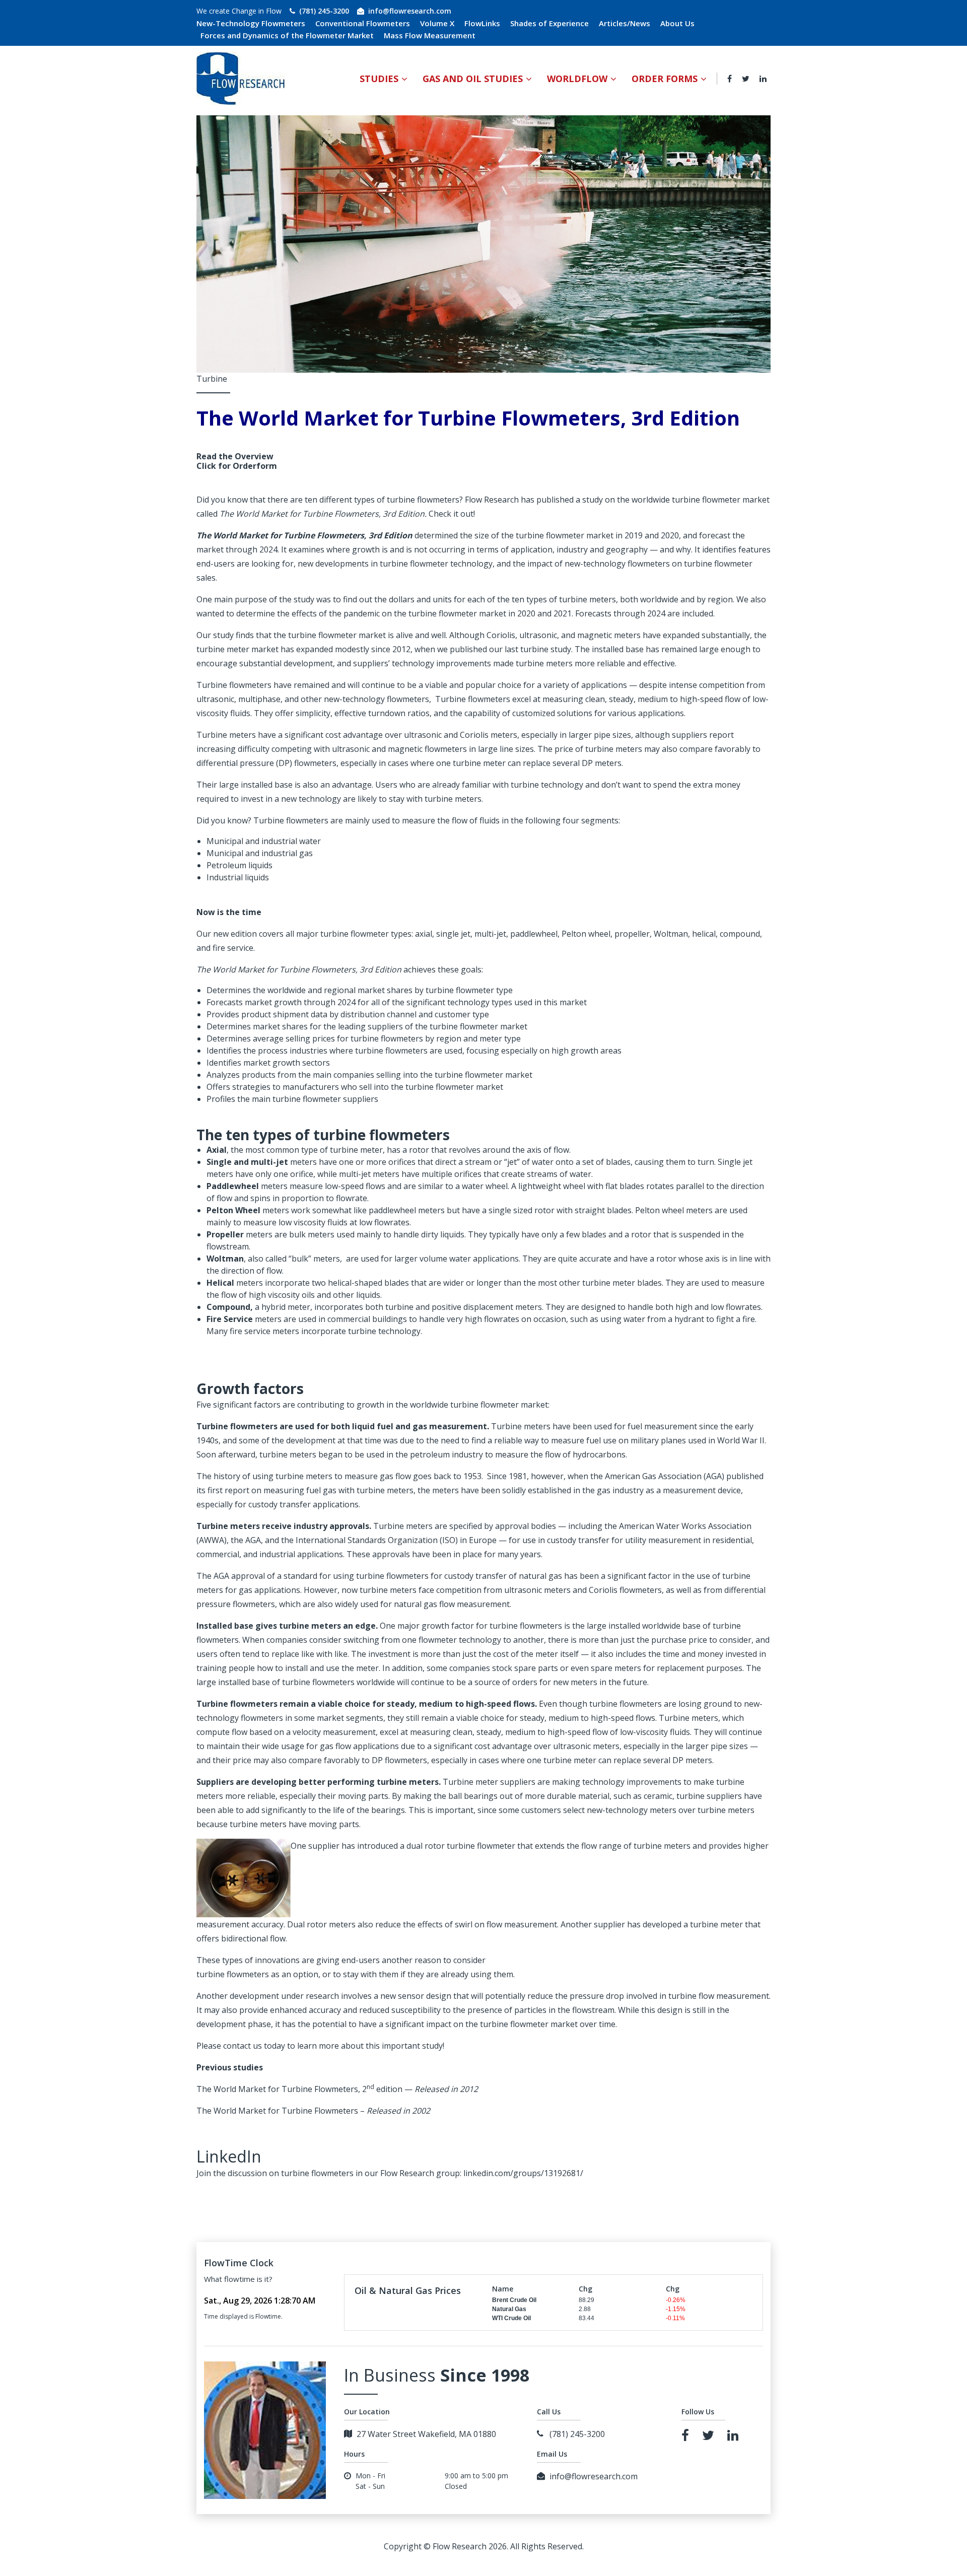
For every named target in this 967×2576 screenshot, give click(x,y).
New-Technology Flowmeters (251, 23)
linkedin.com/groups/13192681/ (523, 2173)
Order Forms (665, 79)
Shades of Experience (549, 23)
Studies (379, 79)
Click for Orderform (237, 466)
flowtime (239, 2279)
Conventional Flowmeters (363, 23)
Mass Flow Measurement (430, 35)
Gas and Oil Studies (473, 79)
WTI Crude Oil (511, 2318)
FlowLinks (482, 23)
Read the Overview (235, 456)
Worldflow (577, 79)
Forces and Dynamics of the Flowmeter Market (287, 35)
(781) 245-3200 (324, 11)
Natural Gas (509, 2309)
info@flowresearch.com (410, 11)
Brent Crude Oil (514, 2300)
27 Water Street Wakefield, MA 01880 (426, 2434)
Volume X (437, 23)
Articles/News (625, 23)
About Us (677, 23)
